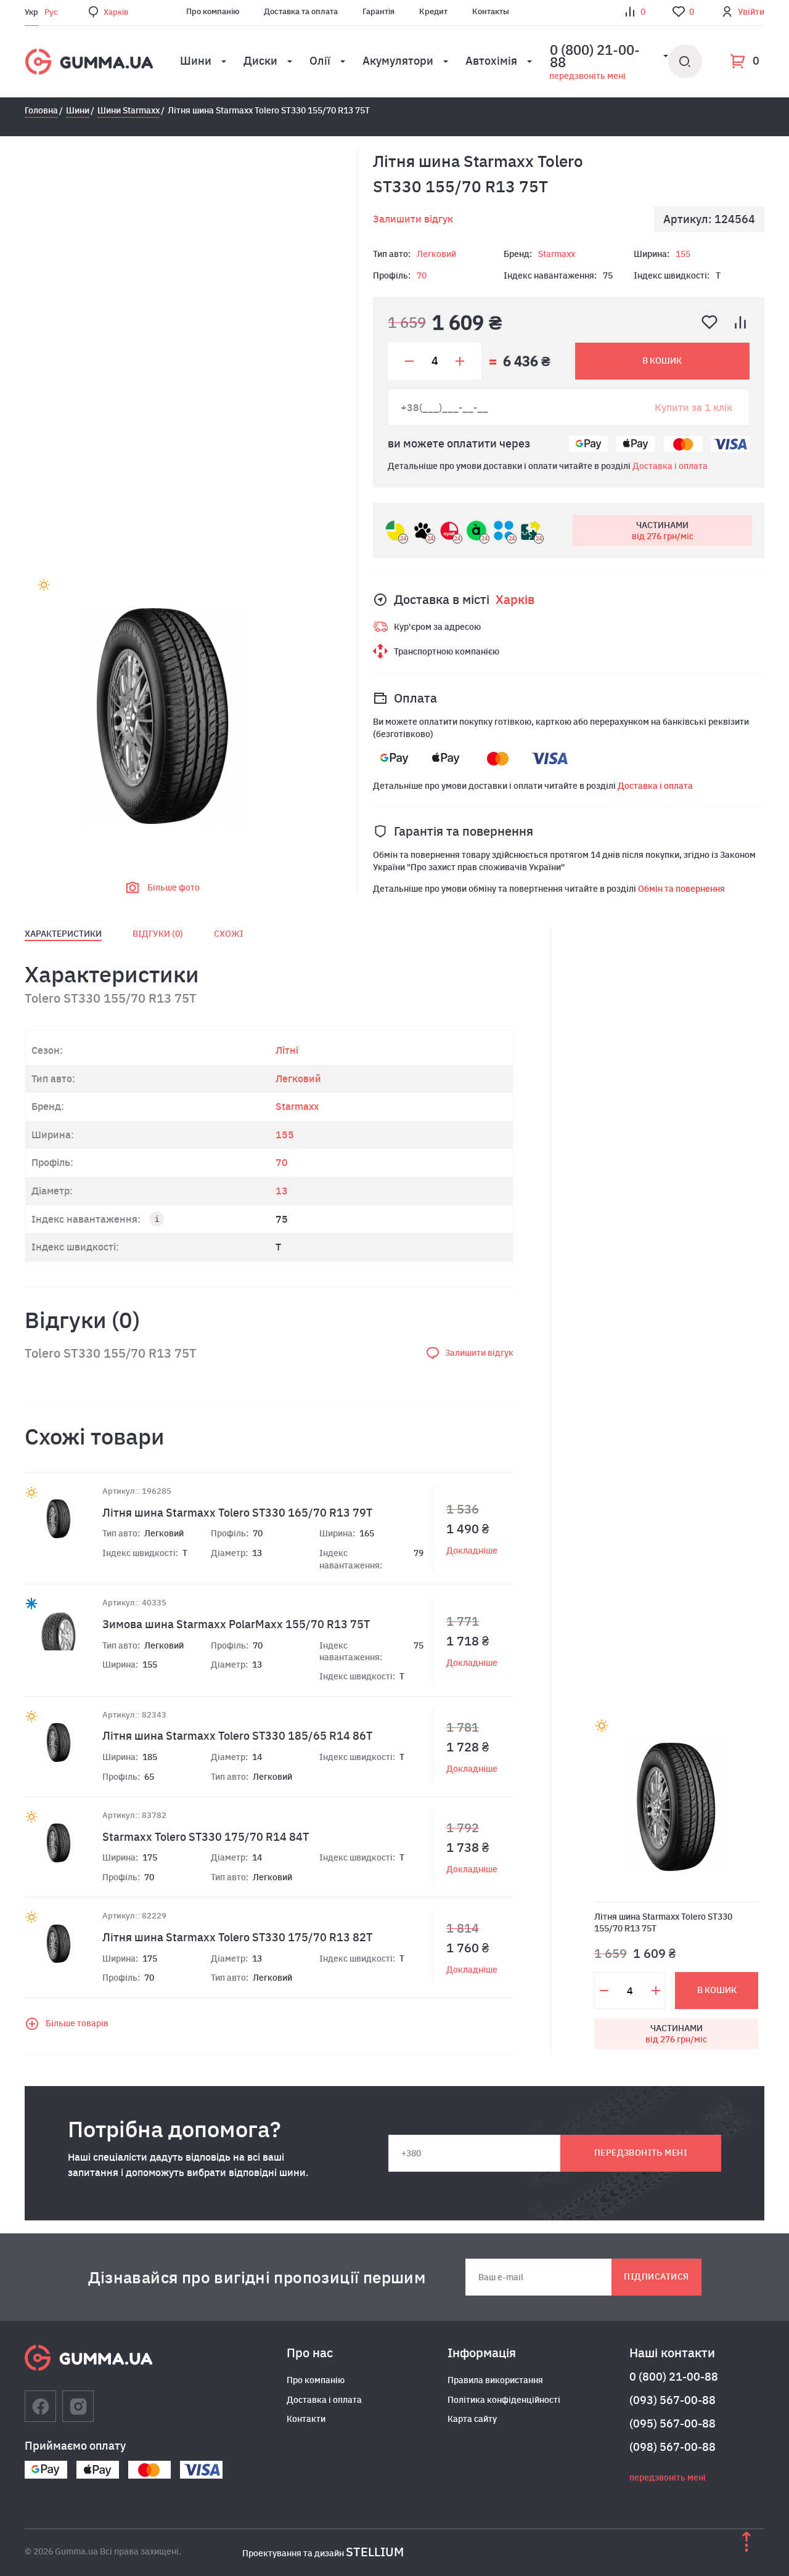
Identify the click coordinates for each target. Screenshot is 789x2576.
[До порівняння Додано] (740, 322)
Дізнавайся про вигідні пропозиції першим (257, 2277)
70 (422, 275)
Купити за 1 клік (693, 407)
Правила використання (495, 2380)
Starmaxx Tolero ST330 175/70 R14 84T (206, 1837)
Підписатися (656, 2276)
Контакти (306, 2419)
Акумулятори (398, 61)
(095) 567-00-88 (672, 2423)
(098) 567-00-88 (672, 2447)
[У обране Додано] (709, 322)
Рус (51, 12)
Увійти (751, 12)
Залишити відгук (413, 219)
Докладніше (472, 1551)
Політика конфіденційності (504, 2400)
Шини (196, 61)
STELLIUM (375, 2552)
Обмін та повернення (681, 889)
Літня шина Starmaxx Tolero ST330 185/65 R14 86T (237, 1736)
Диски (260, 61)
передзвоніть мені (587, 76)
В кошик (662, 361)
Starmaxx (557, 254)
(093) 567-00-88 (672, 2400)
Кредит (433, 11)
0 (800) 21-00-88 (674, 2377)
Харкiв (116, 12)
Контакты (491, 11)
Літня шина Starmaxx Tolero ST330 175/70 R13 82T (237, 1937)
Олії (320, 61)
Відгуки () (158, 934)
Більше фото (174, 887)
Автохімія (491, 61)
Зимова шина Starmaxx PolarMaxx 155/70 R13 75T (236, 1624)
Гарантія (378, 11)
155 (683, 254)
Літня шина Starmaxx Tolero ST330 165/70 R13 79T (237, 1513)
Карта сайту (472, 2419)
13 (282, 1191)
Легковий (436, 254)
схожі (229, 934)
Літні (287, 1050)
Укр (31, 12)
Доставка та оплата (301, 11)
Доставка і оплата (670, 466)
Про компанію (213, 11)
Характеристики (63, 934)
